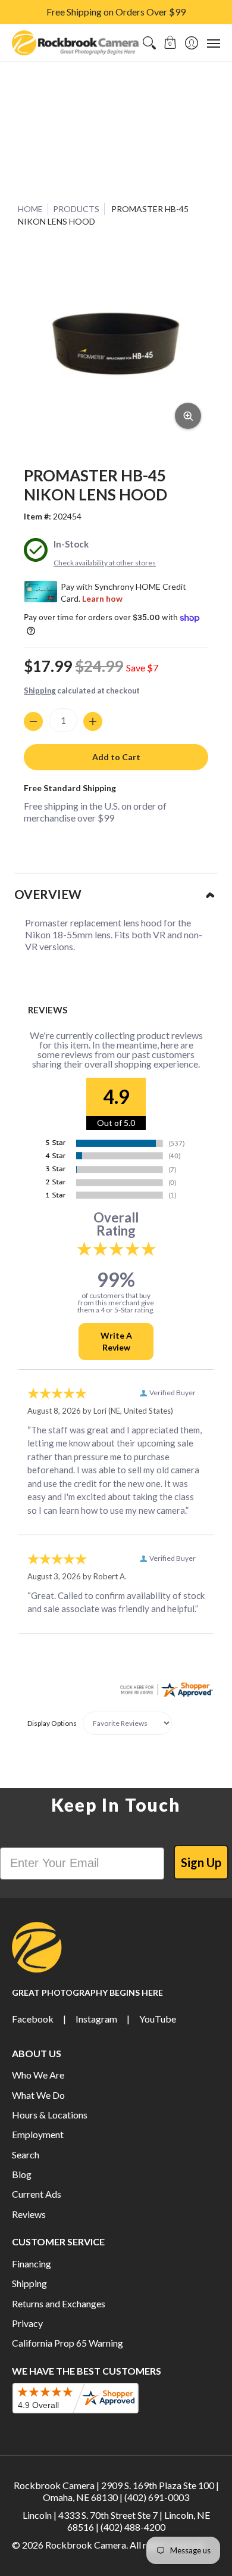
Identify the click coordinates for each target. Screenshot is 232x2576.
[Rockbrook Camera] (75, 43)
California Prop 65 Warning (68, 2343)
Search (26, 2155)
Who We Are (38, 2075)
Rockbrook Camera (86, 2545)
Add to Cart (116, 757)
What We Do (38, 2095)
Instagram (96, 2019)
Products (76, 209)
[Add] (93, 721)
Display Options (52, 1723)
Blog (22, 2174)
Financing (32, 2264)
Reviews (29, 2214)
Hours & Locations (50, 2115)
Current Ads (37, 2194)
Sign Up (201, 1862)
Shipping (40, 690)
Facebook (33, 2019)
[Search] (149, 43)
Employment (38, 2134)
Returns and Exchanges (59, 2303)
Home (30, 209)
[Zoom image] (188, 416)
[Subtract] (33, 721)
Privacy (27, 2323)
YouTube (158, 2019)
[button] (170, 43)
